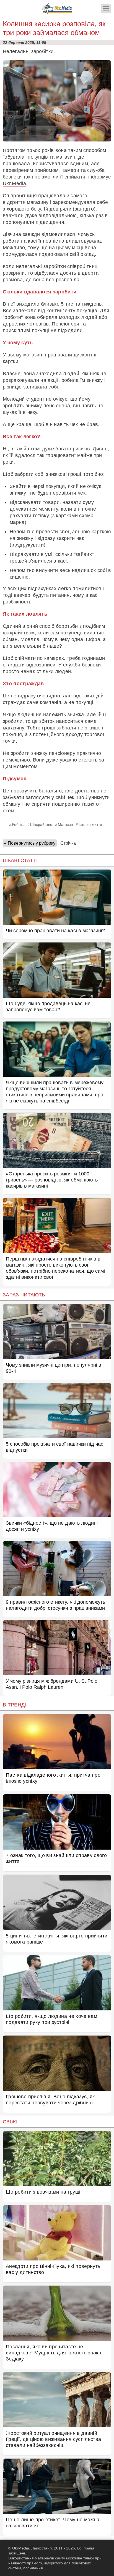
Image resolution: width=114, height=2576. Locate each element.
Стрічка (68, 843)
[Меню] (106, 9)
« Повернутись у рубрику (30, 843)
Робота (18, 824)
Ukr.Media (14, 183)
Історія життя (90, 824)
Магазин (65, 824)
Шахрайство (41, 824)
